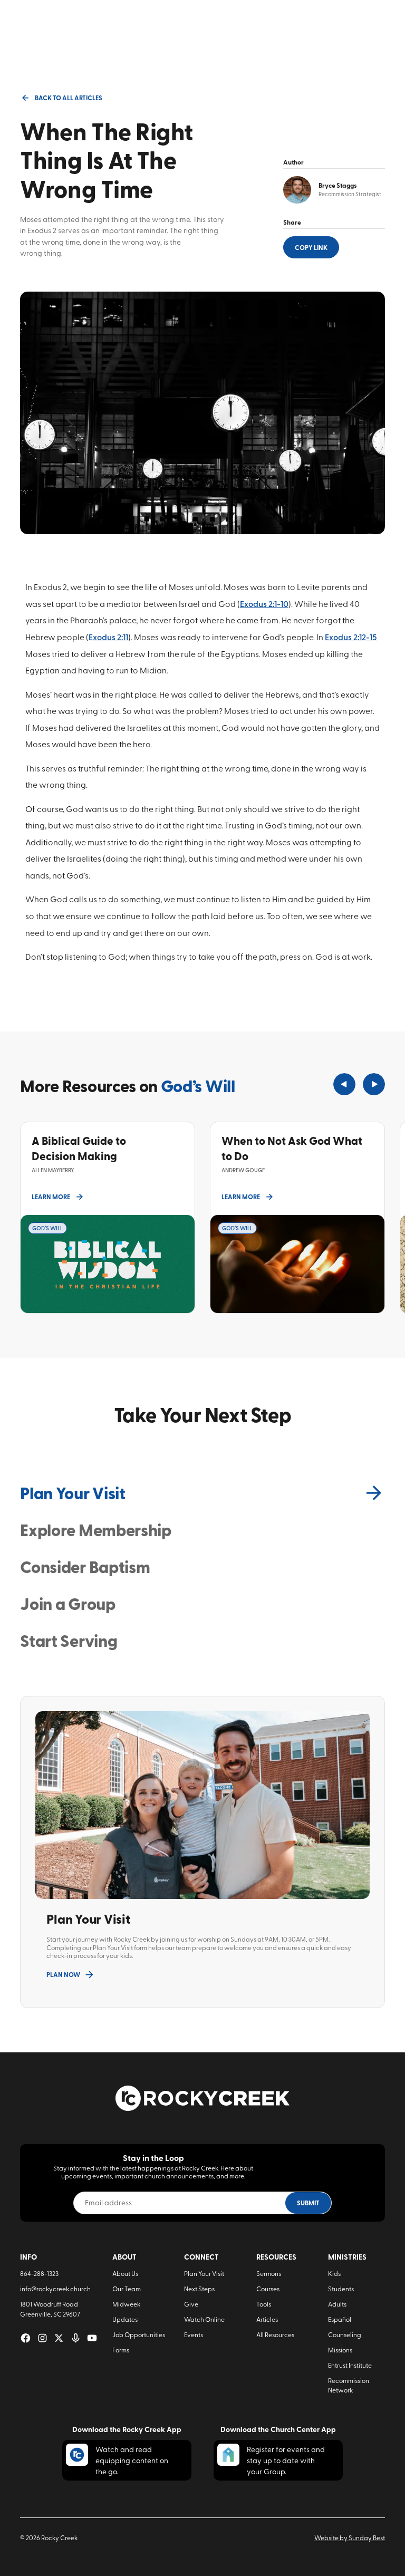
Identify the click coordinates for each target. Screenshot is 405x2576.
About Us (125, 2273)
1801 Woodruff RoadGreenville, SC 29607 (50, 2309)
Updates (125, 2319)
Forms (121, 2350)
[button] (344, 1084)
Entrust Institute (350, 2365)
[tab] (202, 1493)
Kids (334, 2273)
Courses (268, 2289)
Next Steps (199, 2289)
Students (341, 2289)
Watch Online (204, 2319)
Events (194, 2334)
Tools (264, 2304)
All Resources (275, 2334)
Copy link (311, 247)
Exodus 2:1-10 (264, 604)
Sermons (269, 2273)
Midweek (126, 2304)
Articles (267, 2319)
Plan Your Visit (204, 2273)
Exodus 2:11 (108, 637)
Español (340, 2319)
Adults (337, 2304)
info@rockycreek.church (55, 2289)
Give (191, 2304)
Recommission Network (349, 2385)
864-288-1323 (39, 2273)
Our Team (127, 2289)
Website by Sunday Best (350, 2538)
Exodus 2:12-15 (351, 637)
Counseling (345, 2334)
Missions (340, 2350)
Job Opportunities (139, 2334)
